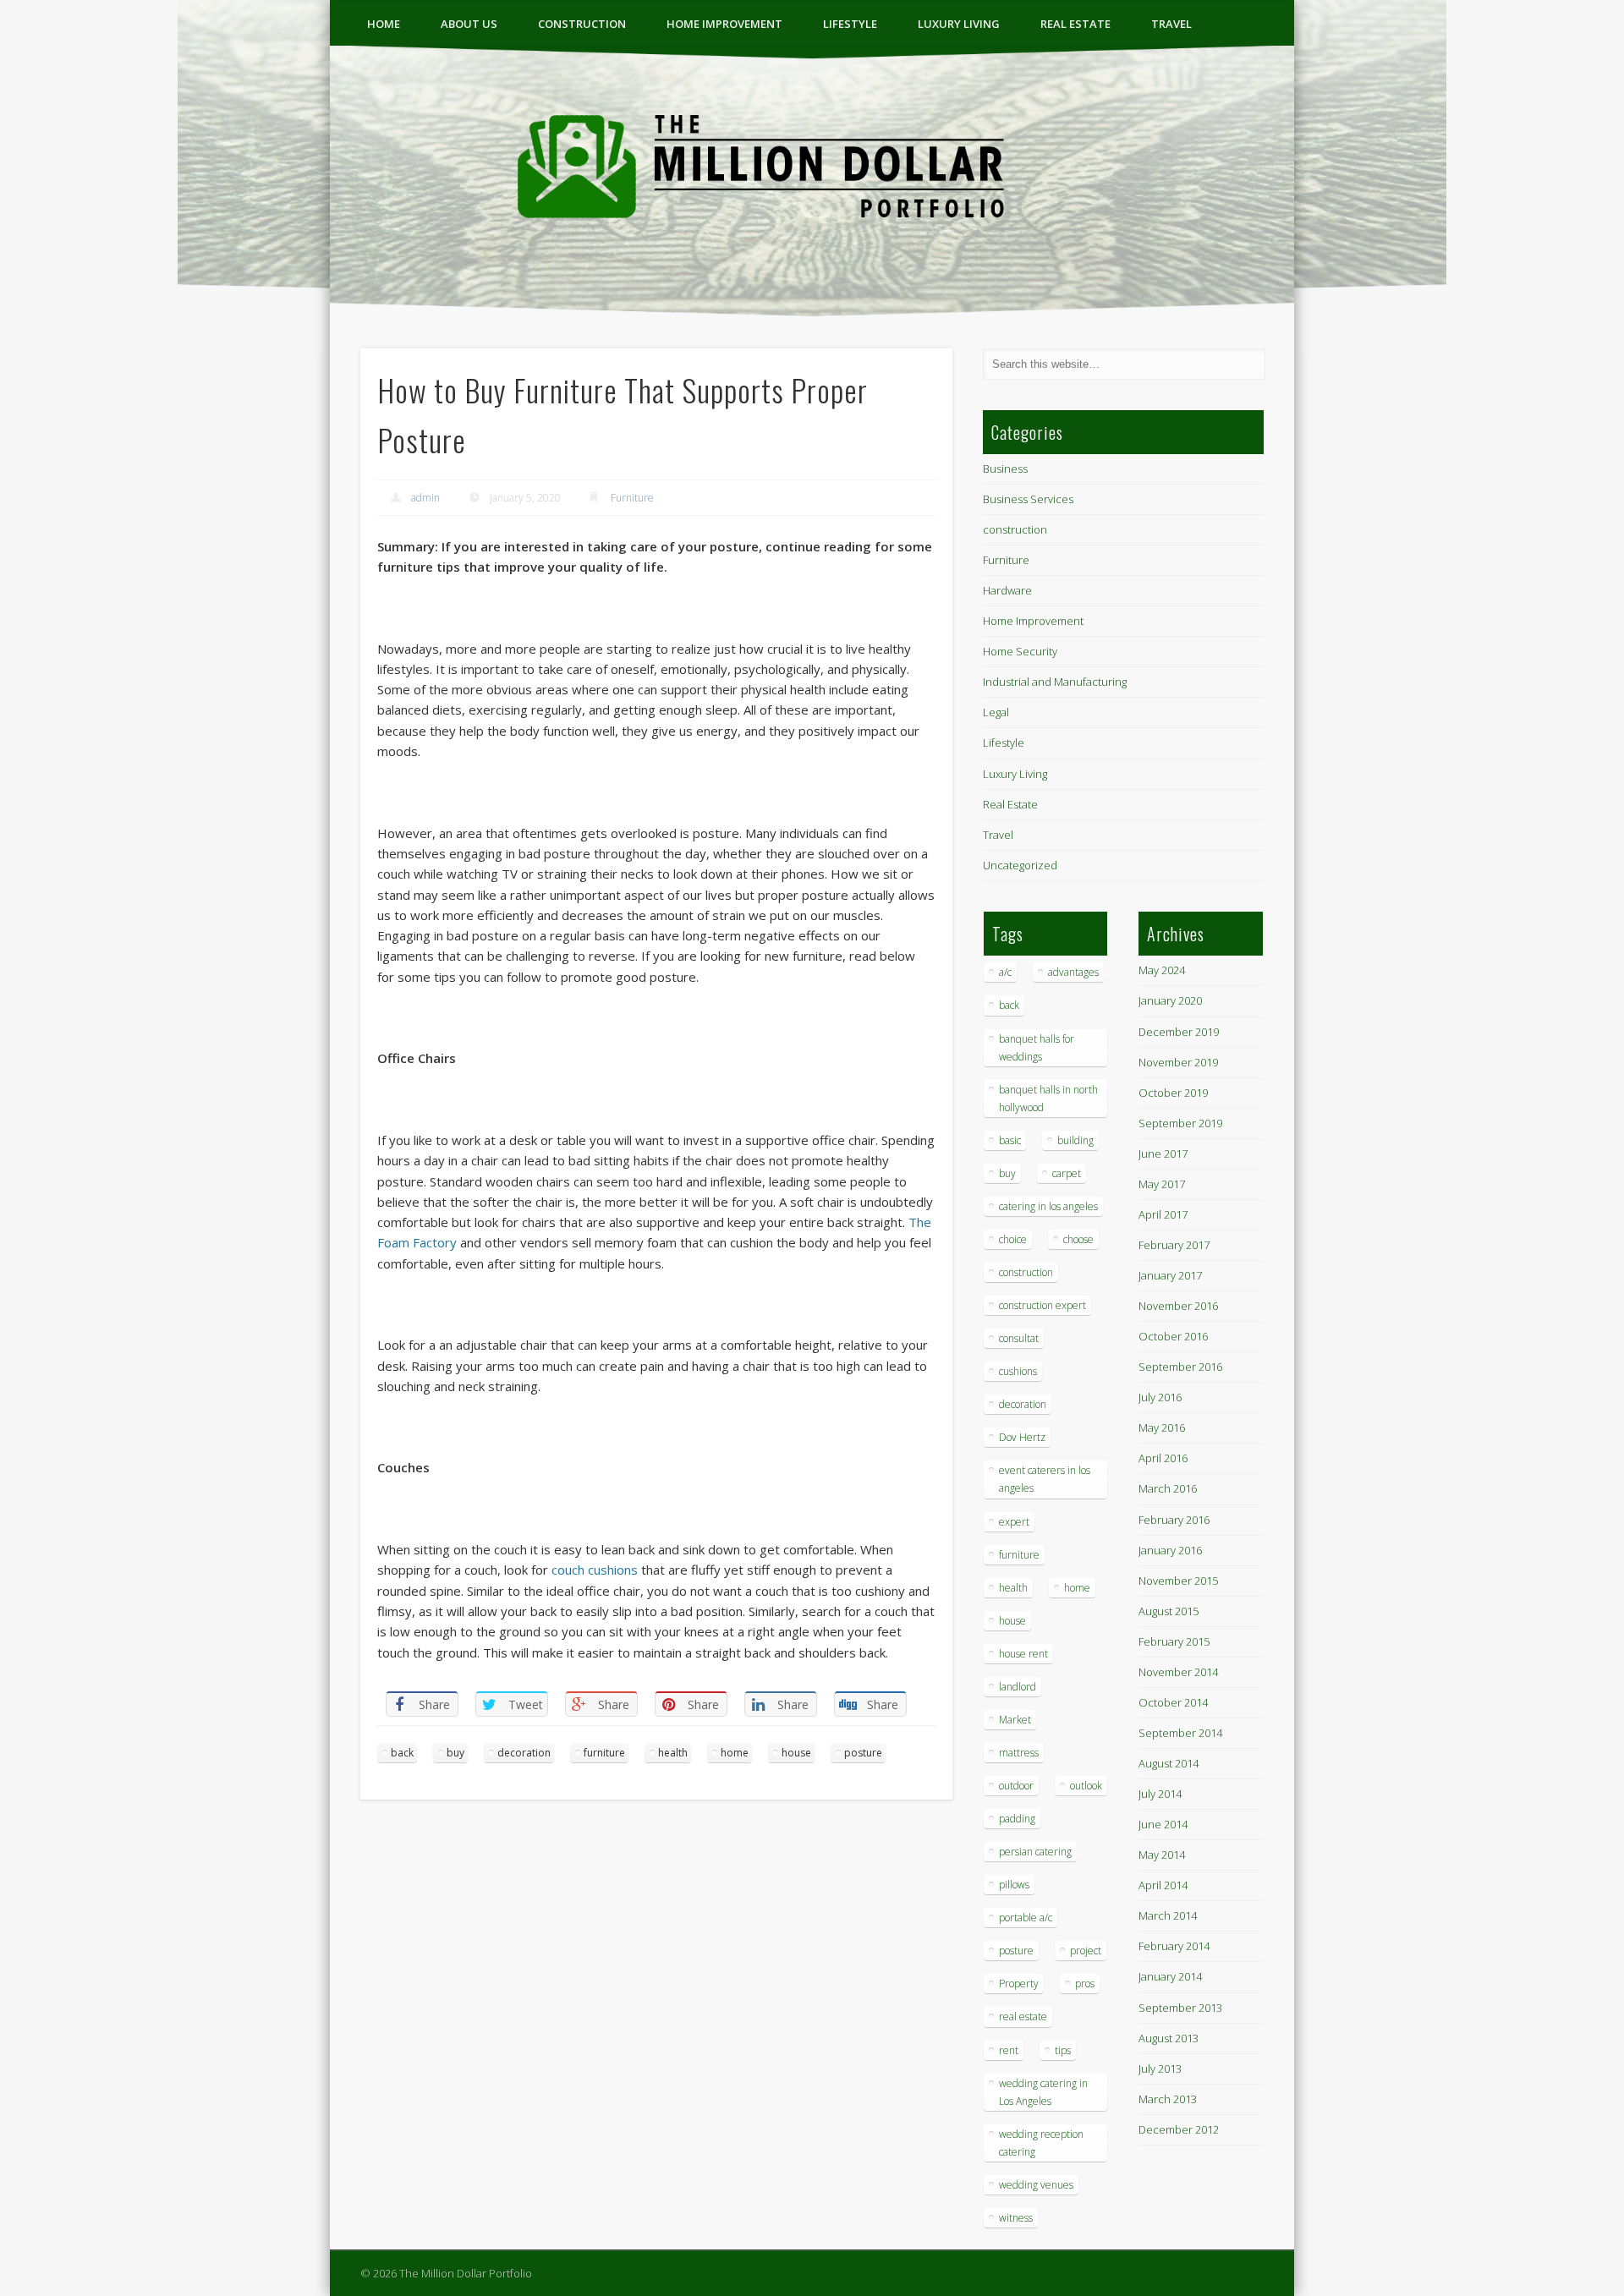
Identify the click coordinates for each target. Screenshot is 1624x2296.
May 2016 (1162, 1427)
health (673, 1753)
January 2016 (1170, 1550)
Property (1019, 1984)
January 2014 (1170, 1976)
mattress (1019, 1753)
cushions (1018, 1371)
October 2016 (1173, 1336)
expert (1014, 1522)
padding (1017, 1819)
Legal (996, 712)
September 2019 (1180, 1123)
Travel (1171, 24)
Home (384, 24)
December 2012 (1179, 2129)
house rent (1023, 1654)
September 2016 (1180, 1367)
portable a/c (1026, 1918)
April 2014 (1163, 1885)
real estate (1023, 2017)
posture (863, 1753)
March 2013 (1168, 2099)
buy (455, 1753)
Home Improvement (724, 24)
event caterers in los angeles (1045, 1479)
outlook (1086, 1786)
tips (1063, 2050)
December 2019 (1179, 1032)
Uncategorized (1020, 865)
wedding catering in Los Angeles (1043, 2092)
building (1075, 1140)
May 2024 (1162, 970)
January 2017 (1170, 1275)
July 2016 (1160, 1397)
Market (1015, 1720)
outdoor (1016, 1786)
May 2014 (1162, 1855)
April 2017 (1163, 1214)
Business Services (1028, 499)
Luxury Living (959, 24)
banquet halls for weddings (1037, 1048)
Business (1005, 469)
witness (1016, 2218)
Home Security (1020, 651)
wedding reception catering (1041, 2143)
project (1086, 1951)
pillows (1014, 1885)
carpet (1067, 1173)
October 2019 (1173, 1093)
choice (1013, 1239)
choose (1078, 1239)
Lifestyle (850, 24)
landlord (1018, 1687)
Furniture (632, 498)
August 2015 (1169, 1611)
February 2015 (1174, 1641)
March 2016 (1168, 1488)
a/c (1005, 972)
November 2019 (1178, 1062)
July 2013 (1160, 2069)
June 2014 (1163, 1824)
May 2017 (1162, 1184)
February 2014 (1174, 1946)
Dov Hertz (1022, 1437)
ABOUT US (469, 24)
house (796, 1753)
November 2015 (1178, 1581)
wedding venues (1036, 2185)
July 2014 (1160, 1794)
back (402, 1753)
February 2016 (1174, 1520)
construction (582, 24)
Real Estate (1075, 24)
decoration (524, 1753)
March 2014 (1168, 1915)
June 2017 (1163, 1153)
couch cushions (595, 1570)
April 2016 (1163, 1458)
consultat (1019, 1338)
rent (1009, 2050)
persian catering (1035, 1852)
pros (1085, 1984)
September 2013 (1180, 2008)
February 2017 (1174, 1245)
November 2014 (1178, 1672)
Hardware (1007, 590)
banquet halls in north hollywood (1048, 1099)
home (735, 1753)
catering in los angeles (1048, 1206)
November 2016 (1178, 1306)
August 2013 (1169, 2038)
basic (1010, 1140)
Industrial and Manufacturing (1055, 682)
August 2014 (1169, 1763)
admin (425, 498)
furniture (604, 1753)
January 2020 (1170, 1000)
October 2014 (1173, 1702)
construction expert (1042, 1305)
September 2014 (1180, 1733)
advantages (1073, 972)
